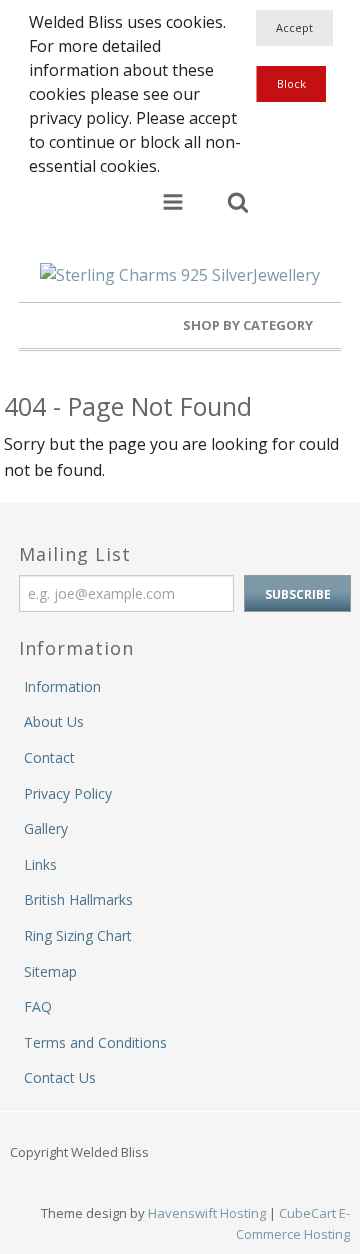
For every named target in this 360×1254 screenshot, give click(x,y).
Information (62, 686)
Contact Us (60, 1077)
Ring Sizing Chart (78, 935)
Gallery (46, 828)
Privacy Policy (68, 793)
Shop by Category (249, 325)
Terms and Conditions (95, 1042)
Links (40, 864)
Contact (49, 757)
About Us (54, 721)
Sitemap (50, 971)
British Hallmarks (78, 899)
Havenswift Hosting (207, 1213)
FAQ (38, 1006)
